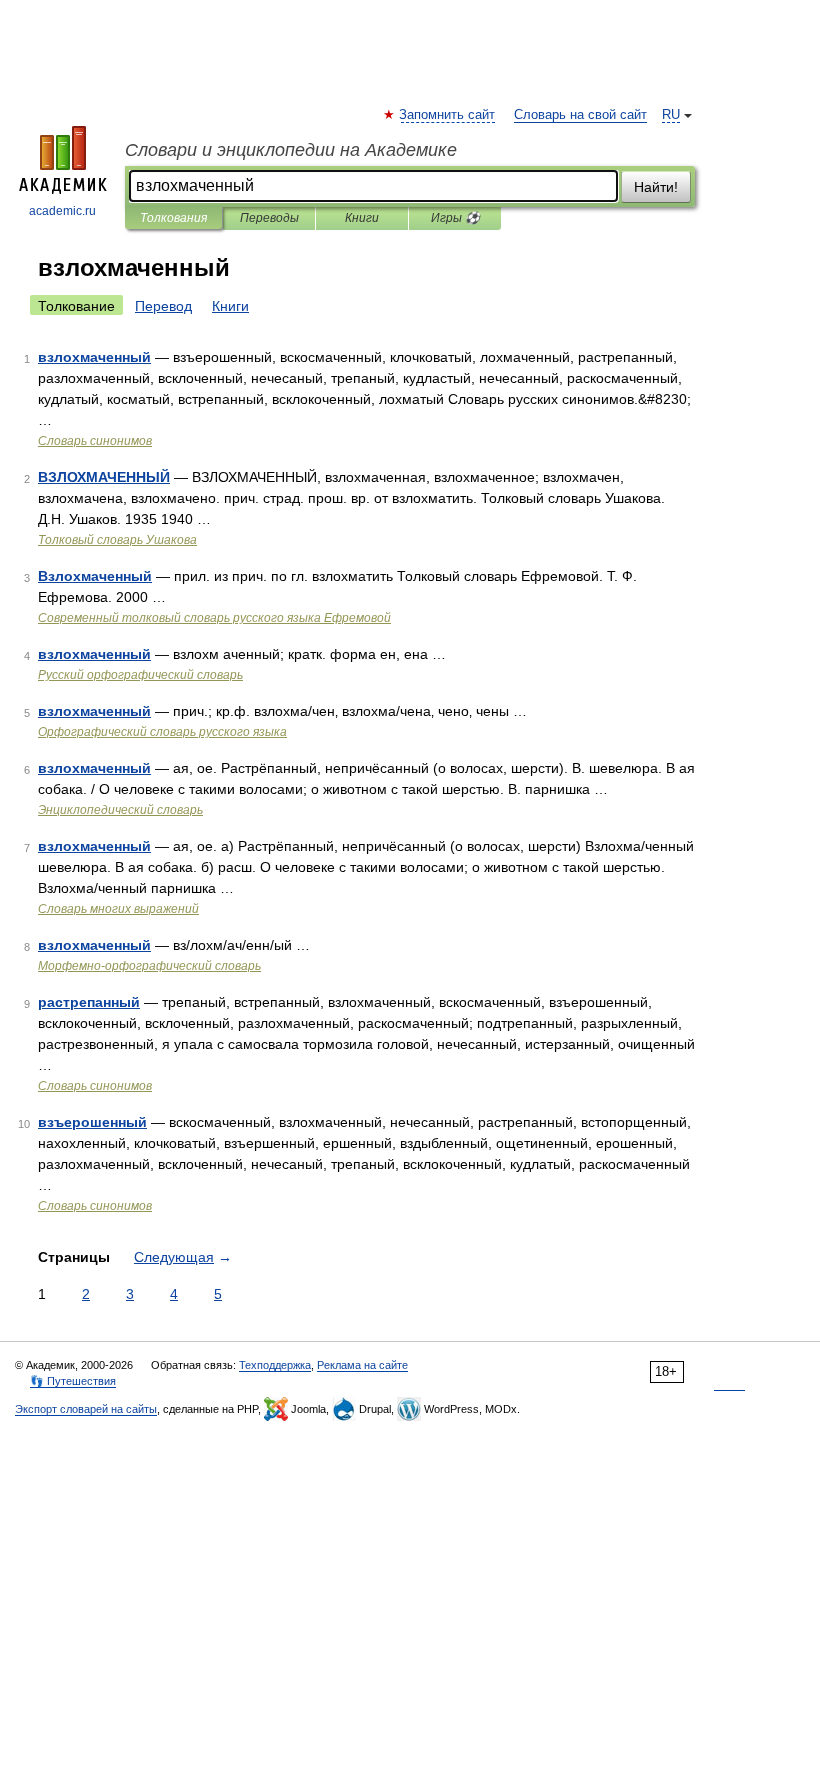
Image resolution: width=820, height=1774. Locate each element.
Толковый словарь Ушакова (117, 540)
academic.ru (62, 211)
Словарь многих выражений (118, 909)
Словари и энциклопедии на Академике (291, 150)
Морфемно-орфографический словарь (149, 966)
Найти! (656, 187)
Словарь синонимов (95, 441)
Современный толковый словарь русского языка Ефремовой (214, 618)
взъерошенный (92, 1122)
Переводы (269, 218)
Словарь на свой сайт (580, 115)
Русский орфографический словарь (140, 675)
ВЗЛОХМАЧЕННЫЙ (104, 477)
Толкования (173, 218)
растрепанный (89, 1002)
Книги (362, 218)
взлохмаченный (94, 357)
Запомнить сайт (448, 115)
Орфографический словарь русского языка (162, 732)
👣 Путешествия (73, 1381)
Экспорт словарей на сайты (86, 1409)
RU (671, 115)
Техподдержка (275, 1365)
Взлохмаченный (95, 576)
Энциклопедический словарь (120, 810)
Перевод (163, 306)
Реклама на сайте (362, 1365)
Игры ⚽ (455, 218)
